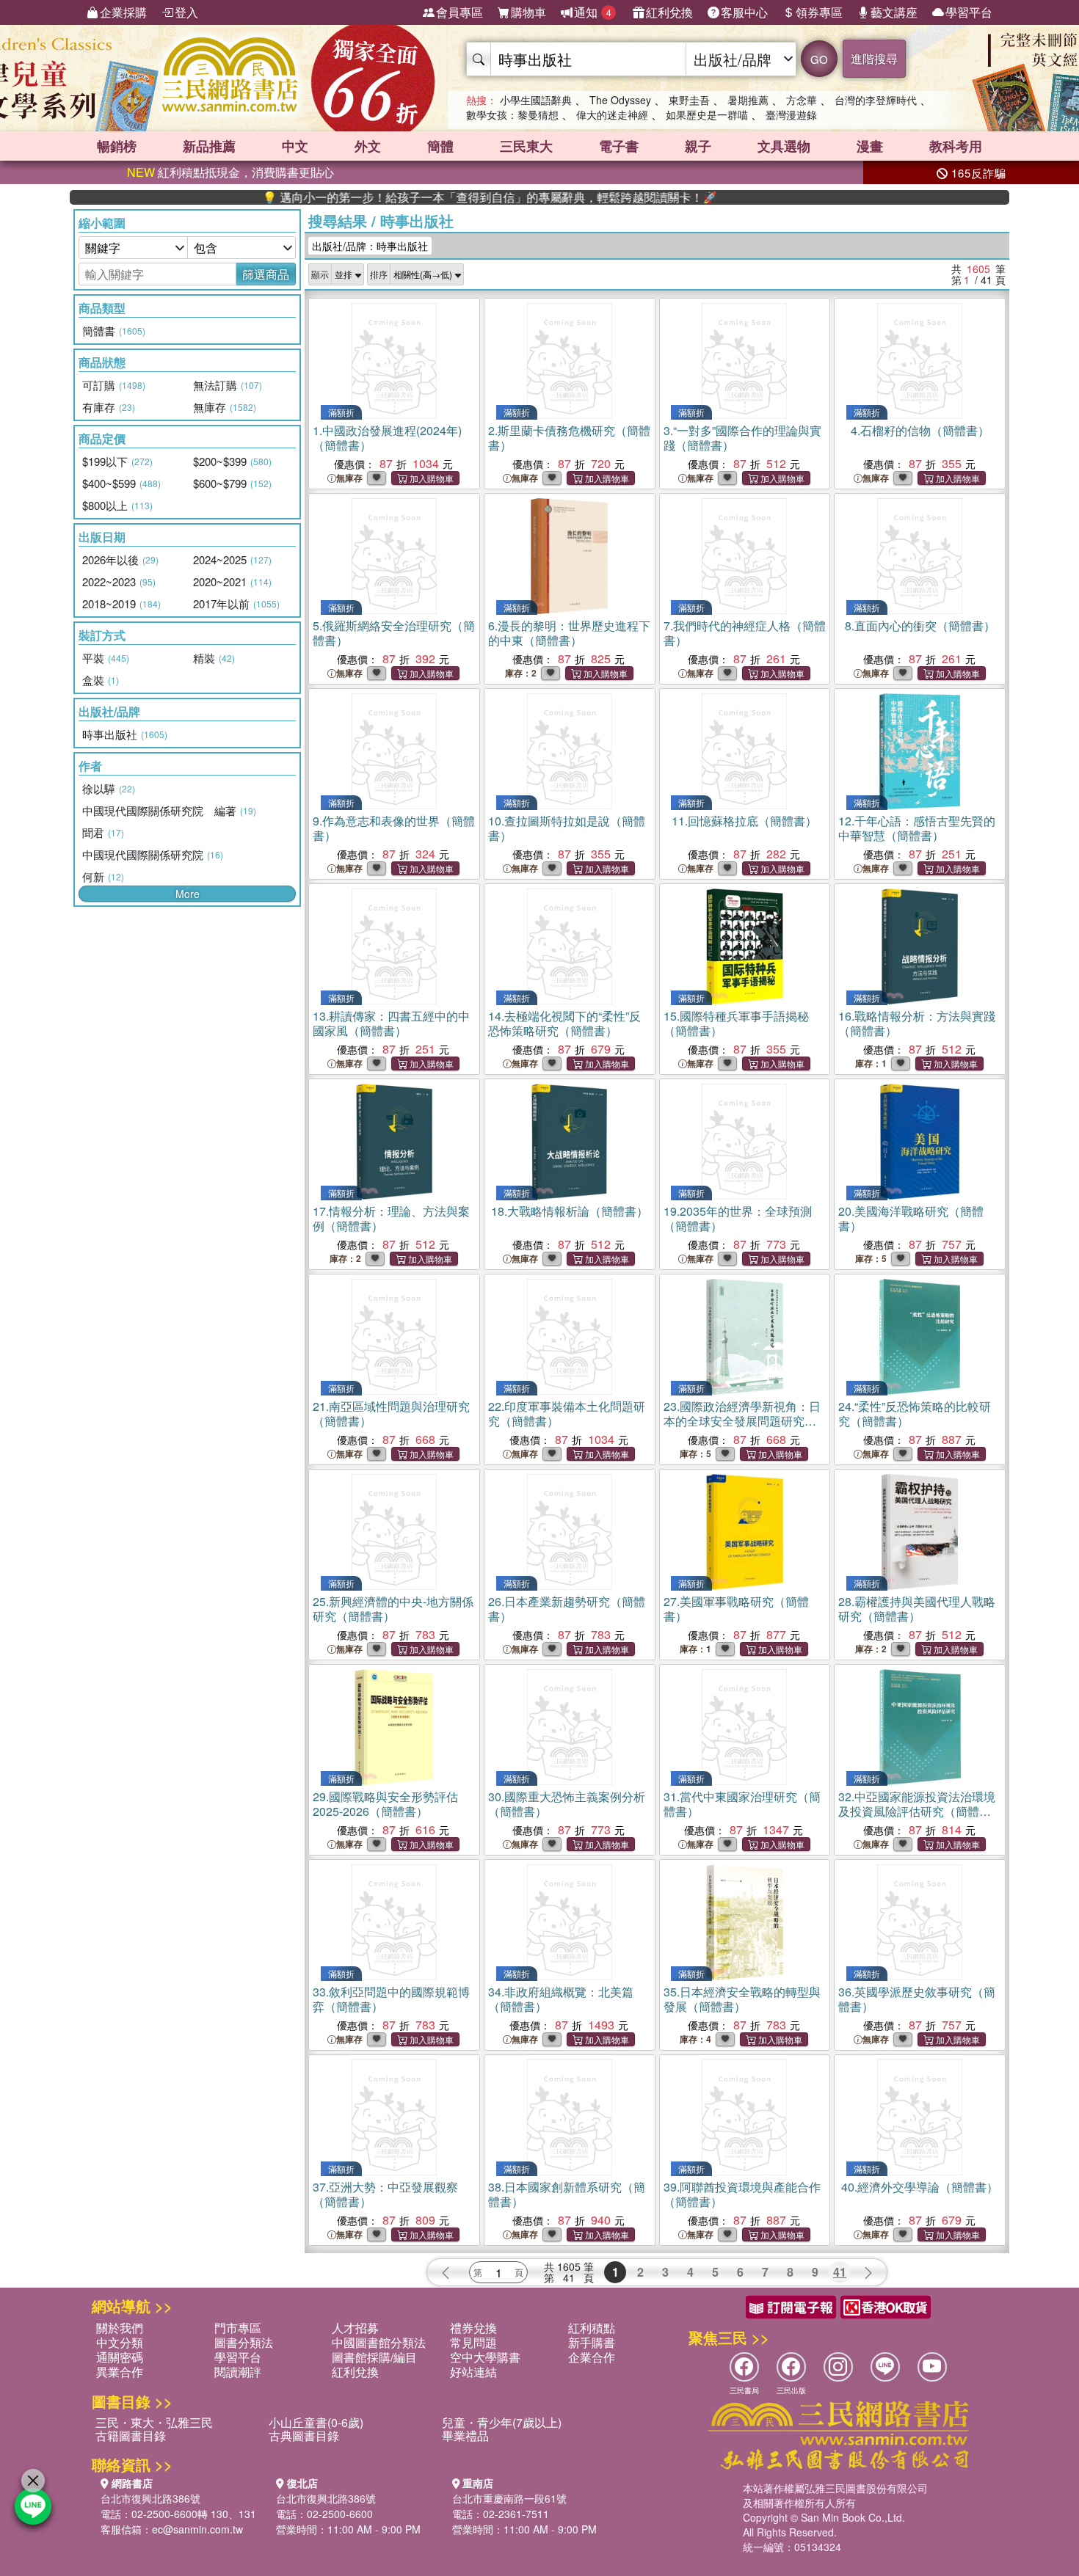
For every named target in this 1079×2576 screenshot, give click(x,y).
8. (920, 625)
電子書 (619, 146)
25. (393, 1609)
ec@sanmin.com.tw (197, 2529)
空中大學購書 (485, 2357)
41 (840, 2272)
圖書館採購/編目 (374, 2357)
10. (567, 828)
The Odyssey (620, 100)
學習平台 (969, 12)
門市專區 (238, 2328)
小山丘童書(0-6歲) (316, 2422)
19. (738, 1218)
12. (917, 828)
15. (736, 1023)
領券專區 (819, 12)
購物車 (528, 12)
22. (567, 1413)
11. (744, 821)
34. (561, 1999)
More (188, 894)
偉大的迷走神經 (612, 114)
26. (567, 1609)
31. (742, 1804)
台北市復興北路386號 (150, 2498)
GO (819, 59)
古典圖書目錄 (304, 2435)
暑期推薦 (748, 100)
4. (920, 430)
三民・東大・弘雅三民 (154, 2422)
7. (745, 633)
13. (391, 1023)
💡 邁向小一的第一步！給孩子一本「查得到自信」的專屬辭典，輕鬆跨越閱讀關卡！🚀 (426, 197)
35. (742, 1999)
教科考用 (956, 146)
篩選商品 (266, 274)
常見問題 (473, 2342)
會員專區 (459, 12)
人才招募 (355, 2328)
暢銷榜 (117, 146)
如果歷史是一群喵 (707, 114)
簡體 (440, 146)
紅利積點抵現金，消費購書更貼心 (230, 172)
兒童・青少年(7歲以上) (502, 2422)
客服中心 (744, 12)
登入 (186, 12)
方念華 (802, 100)
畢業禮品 (465, 2435)
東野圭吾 (689, 100)
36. (917, 1999)
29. (385, 1804)
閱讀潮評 (238, 2372)
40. (920, 2187)
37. (385, 2194)
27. (736, 1609)
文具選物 (784, 146)
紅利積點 (592, 2328)
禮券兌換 (473, 2328)
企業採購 (123, 12)
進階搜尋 (874, 58)
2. (569, 438)
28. (917, 1609)
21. (391, 1413)
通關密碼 (120, 2357)
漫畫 (870, 146)
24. (915, 1413)
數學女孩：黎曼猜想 (512, 114)
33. (391, 1999)
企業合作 (592, 2357)
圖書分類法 (244, 2342)
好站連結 (473, 2372)
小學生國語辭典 (536, 100)
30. (567, 1804)
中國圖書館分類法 (379, 2342)
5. (394, 633)
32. (917, 1811)
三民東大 (526, 146)
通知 (593, 12)
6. (569, 633)
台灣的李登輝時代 (876, 100)
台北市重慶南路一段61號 (509, 2498)
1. (387, 438)
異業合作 (120, 2372)
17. (391, 1218)
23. (742, 1421)
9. (394, 828)
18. (570, 1211)
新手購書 (592, 2342)
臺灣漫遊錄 (791, 114)
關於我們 (120, 2328)
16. (917, 1023)
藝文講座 (894, 12)
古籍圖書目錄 (131, 2435)
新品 (209, 146)
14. (564, 1023)
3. (742, 438)
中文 (295, 146)
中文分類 (120, 2342)
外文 (368, 146)
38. (567, 2194)
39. (742, 2194)
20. (911, 1218)
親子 (698, 146)
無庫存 (349, 478)
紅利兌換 (669, 12)
